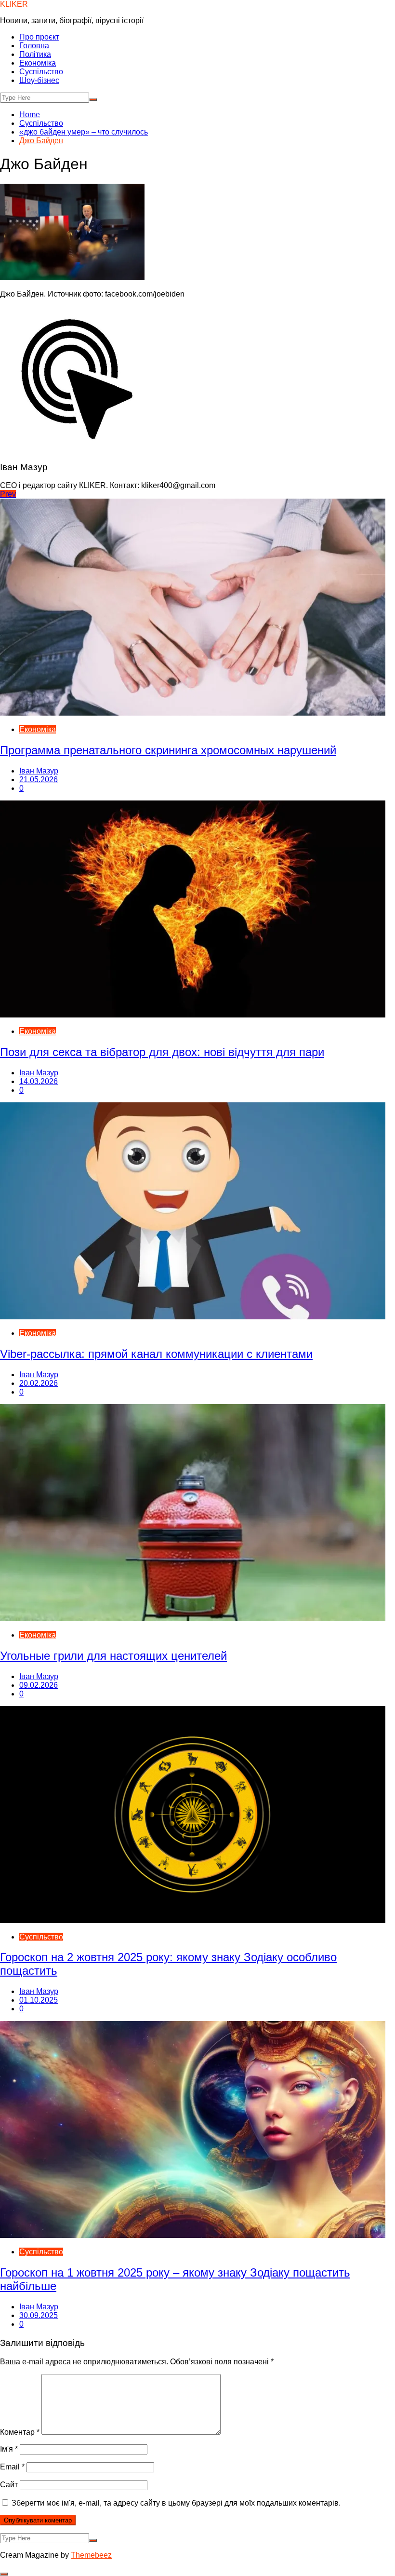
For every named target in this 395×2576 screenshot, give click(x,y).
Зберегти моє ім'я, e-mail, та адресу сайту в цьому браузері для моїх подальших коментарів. (176, 2503)
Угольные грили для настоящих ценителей (113, 1656)
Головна (34, 46)
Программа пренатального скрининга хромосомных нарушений (168, 750)
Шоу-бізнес (39, 80)
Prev (8, 494)
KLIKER (14, 4)
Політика (35, 54)
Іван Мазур (39, 771)
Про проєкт (39, 37)
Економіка (38, 63)
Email (12, 2467)
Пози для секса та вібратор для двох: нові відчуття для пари (162, 1052)
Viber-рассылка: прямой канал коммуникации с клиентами (156, 1354)
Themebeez (91, 2555)
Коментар (20, 2432)
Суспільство (41, 72)
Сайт (9, 2485)
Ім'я (9, 2449)
